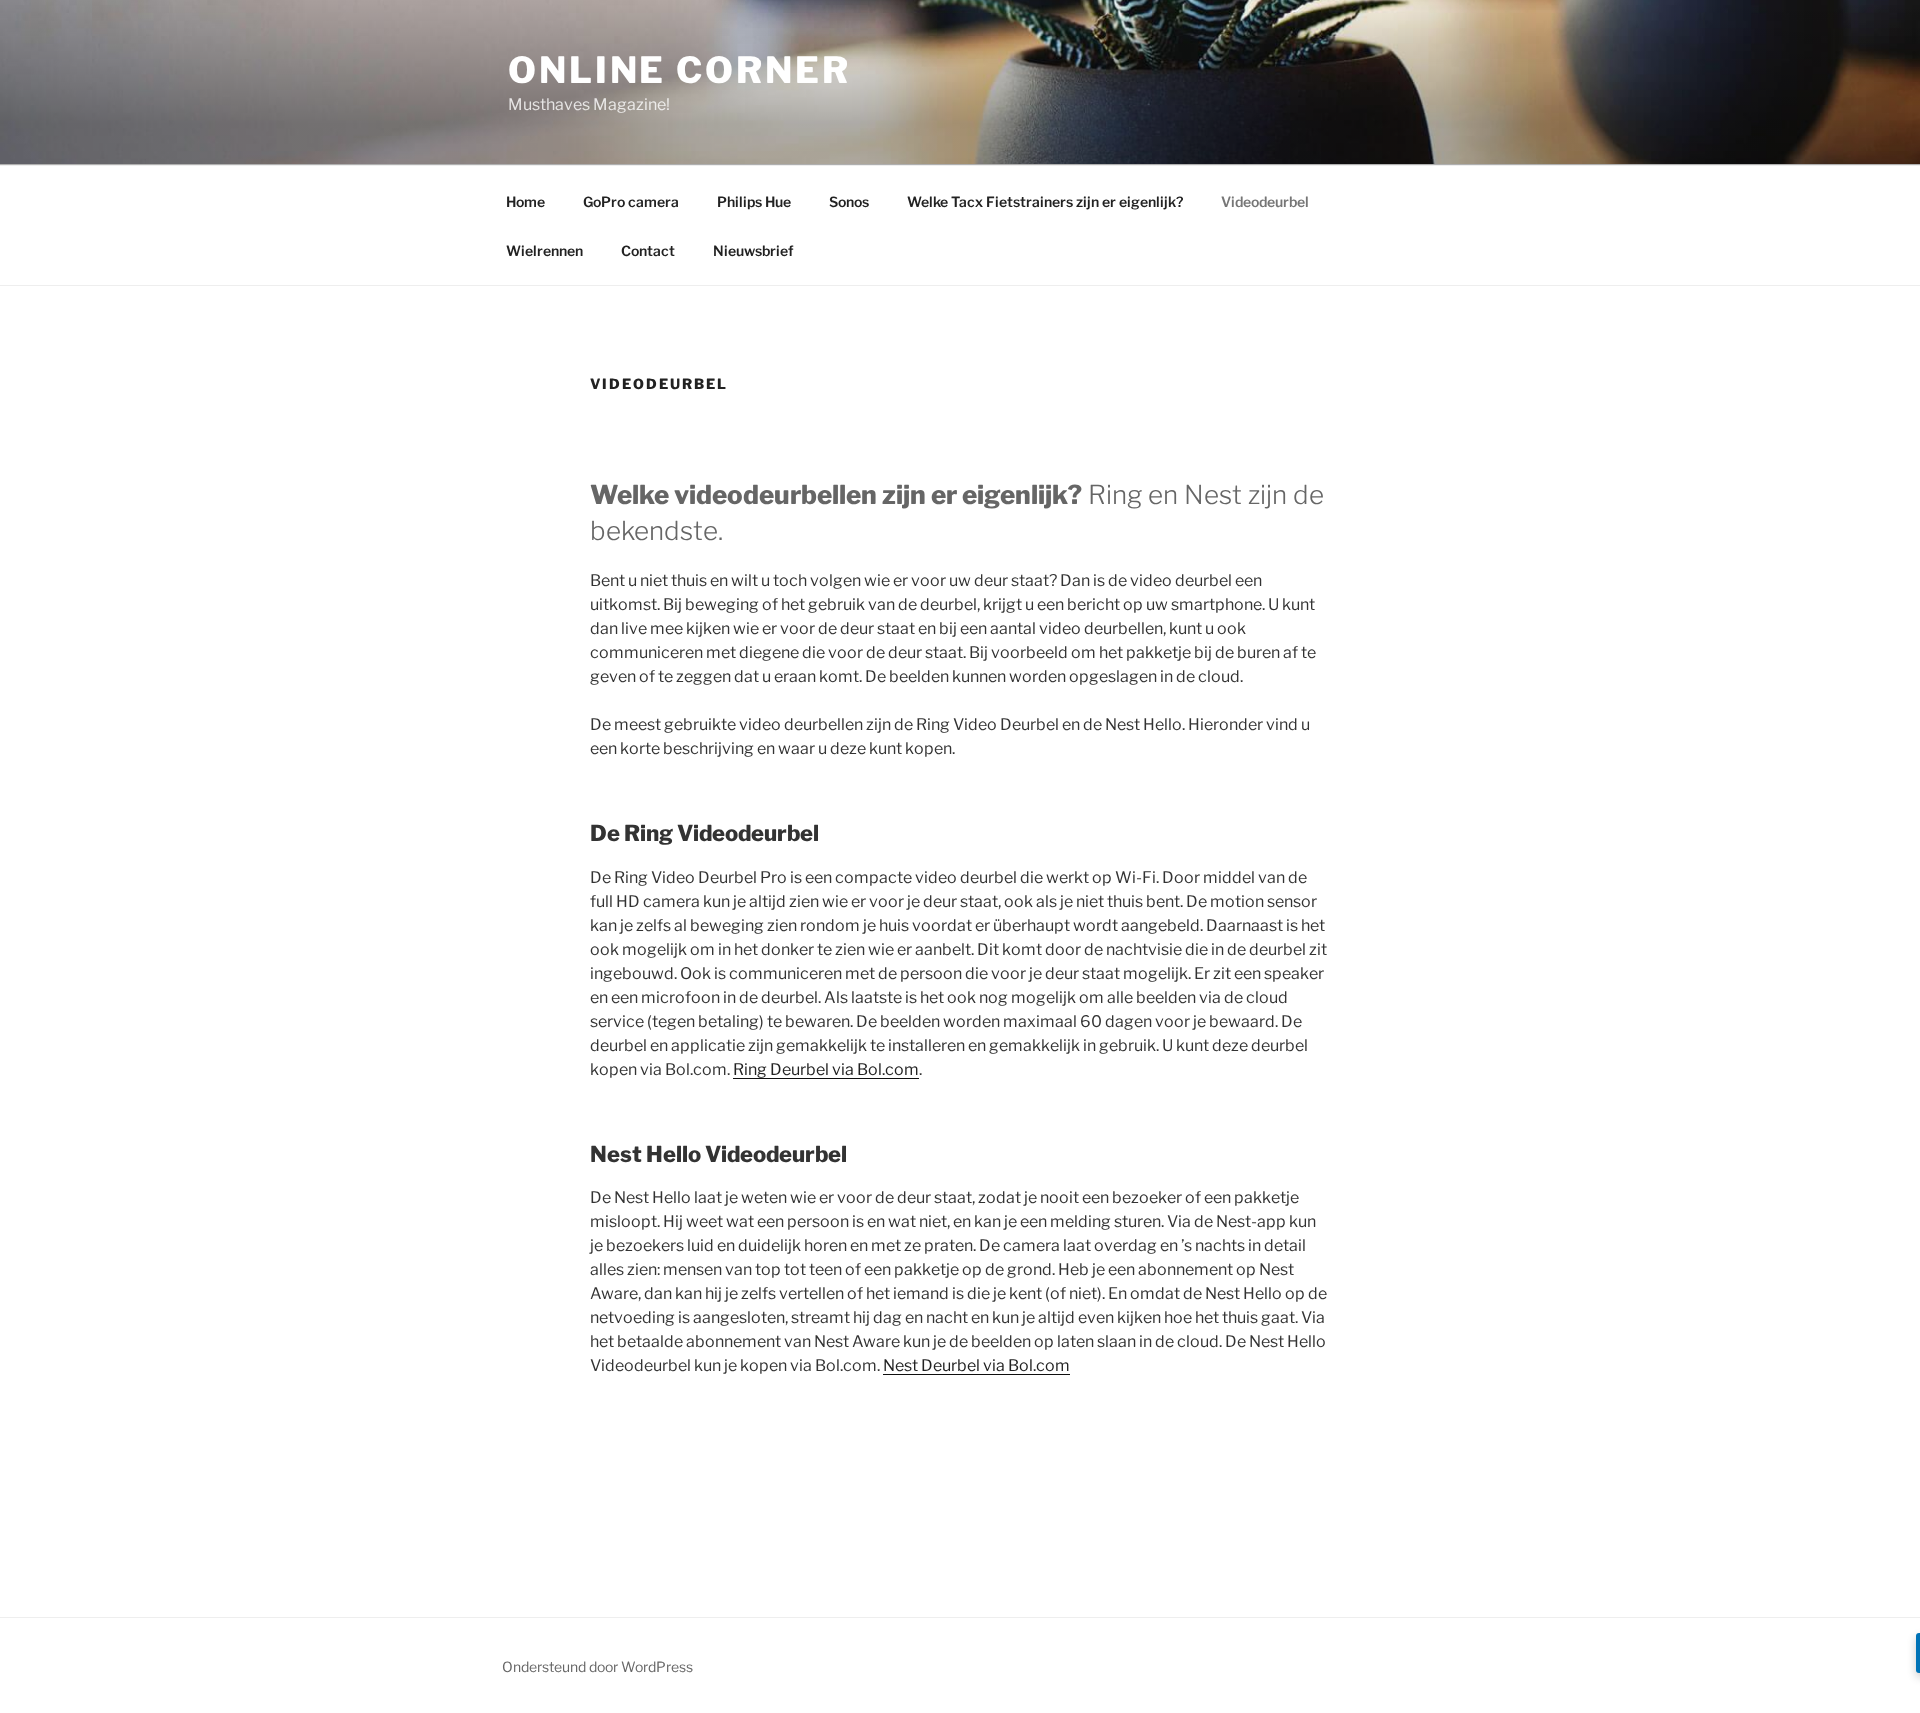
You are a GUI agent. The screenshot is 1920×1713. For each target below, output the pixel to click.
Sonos (849, 201)
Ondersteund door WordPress (597, 1666)
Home (525, 201)
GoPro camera (631, 201)
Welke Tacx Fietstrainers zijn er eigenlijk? (1045, 201)
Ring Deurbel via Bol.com (826, 1069)
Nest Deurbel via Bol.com (976, 1365)
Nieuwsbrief (753, 250)
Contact (648, 250)
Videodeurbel (1265, 201)
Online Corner (679, 70)
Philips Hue (754, 201)
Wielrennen (544, 250)
